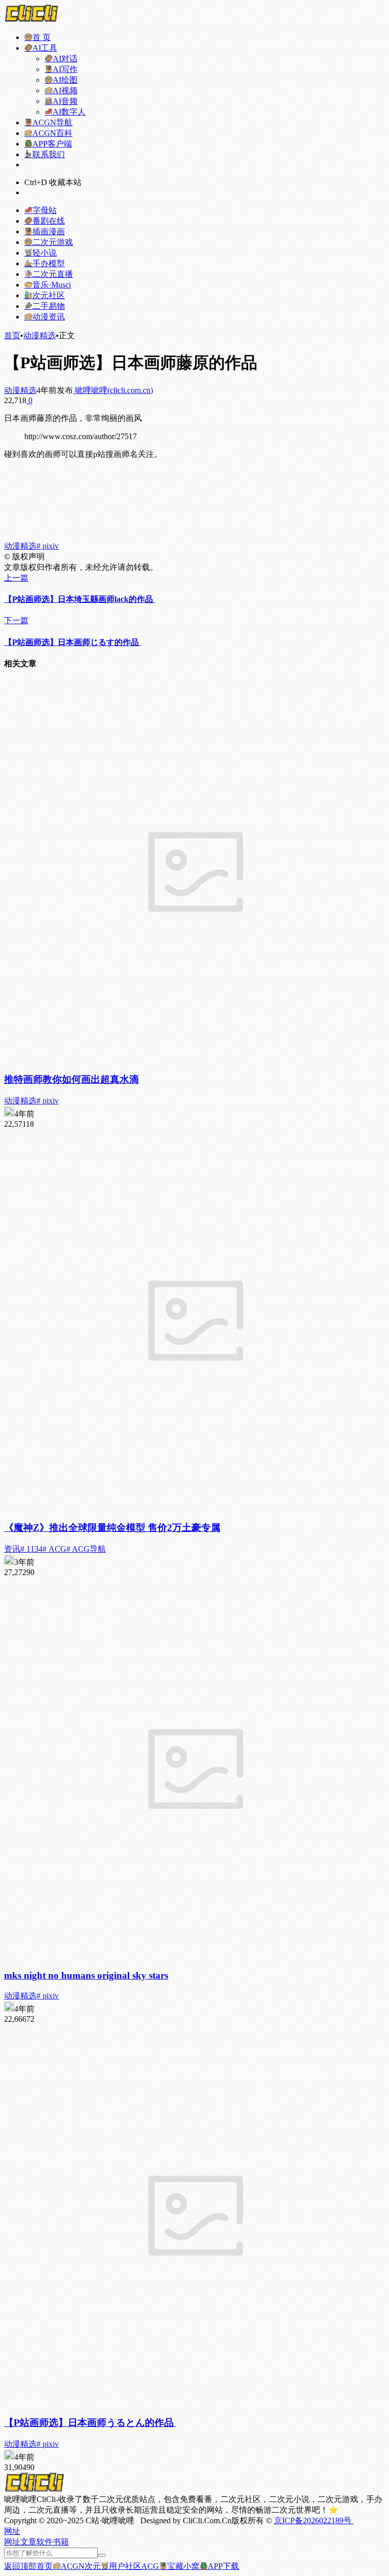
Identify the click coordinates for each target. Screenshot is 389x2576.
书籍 (61, 2542)
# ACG (54, 1549)
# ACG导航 (86, 1549)
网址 (12, 2542)
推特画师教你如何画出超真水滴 (71, 1079)
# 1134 (31, 1549)
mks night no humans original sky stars (86, 1975)
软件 (45, 2542)
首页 (12, 335)
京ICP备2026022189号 (314, 2520)
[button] (12, 2531)
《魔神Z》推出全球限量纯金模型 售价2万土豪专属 (112, 1528)
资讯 (12, 1549)
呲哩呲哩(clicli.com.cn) (113, 390)
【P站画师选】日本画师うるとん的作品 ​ (90, 2423)
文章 (28, 2542)
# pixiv (48, 546)
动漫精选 (40, 335)
